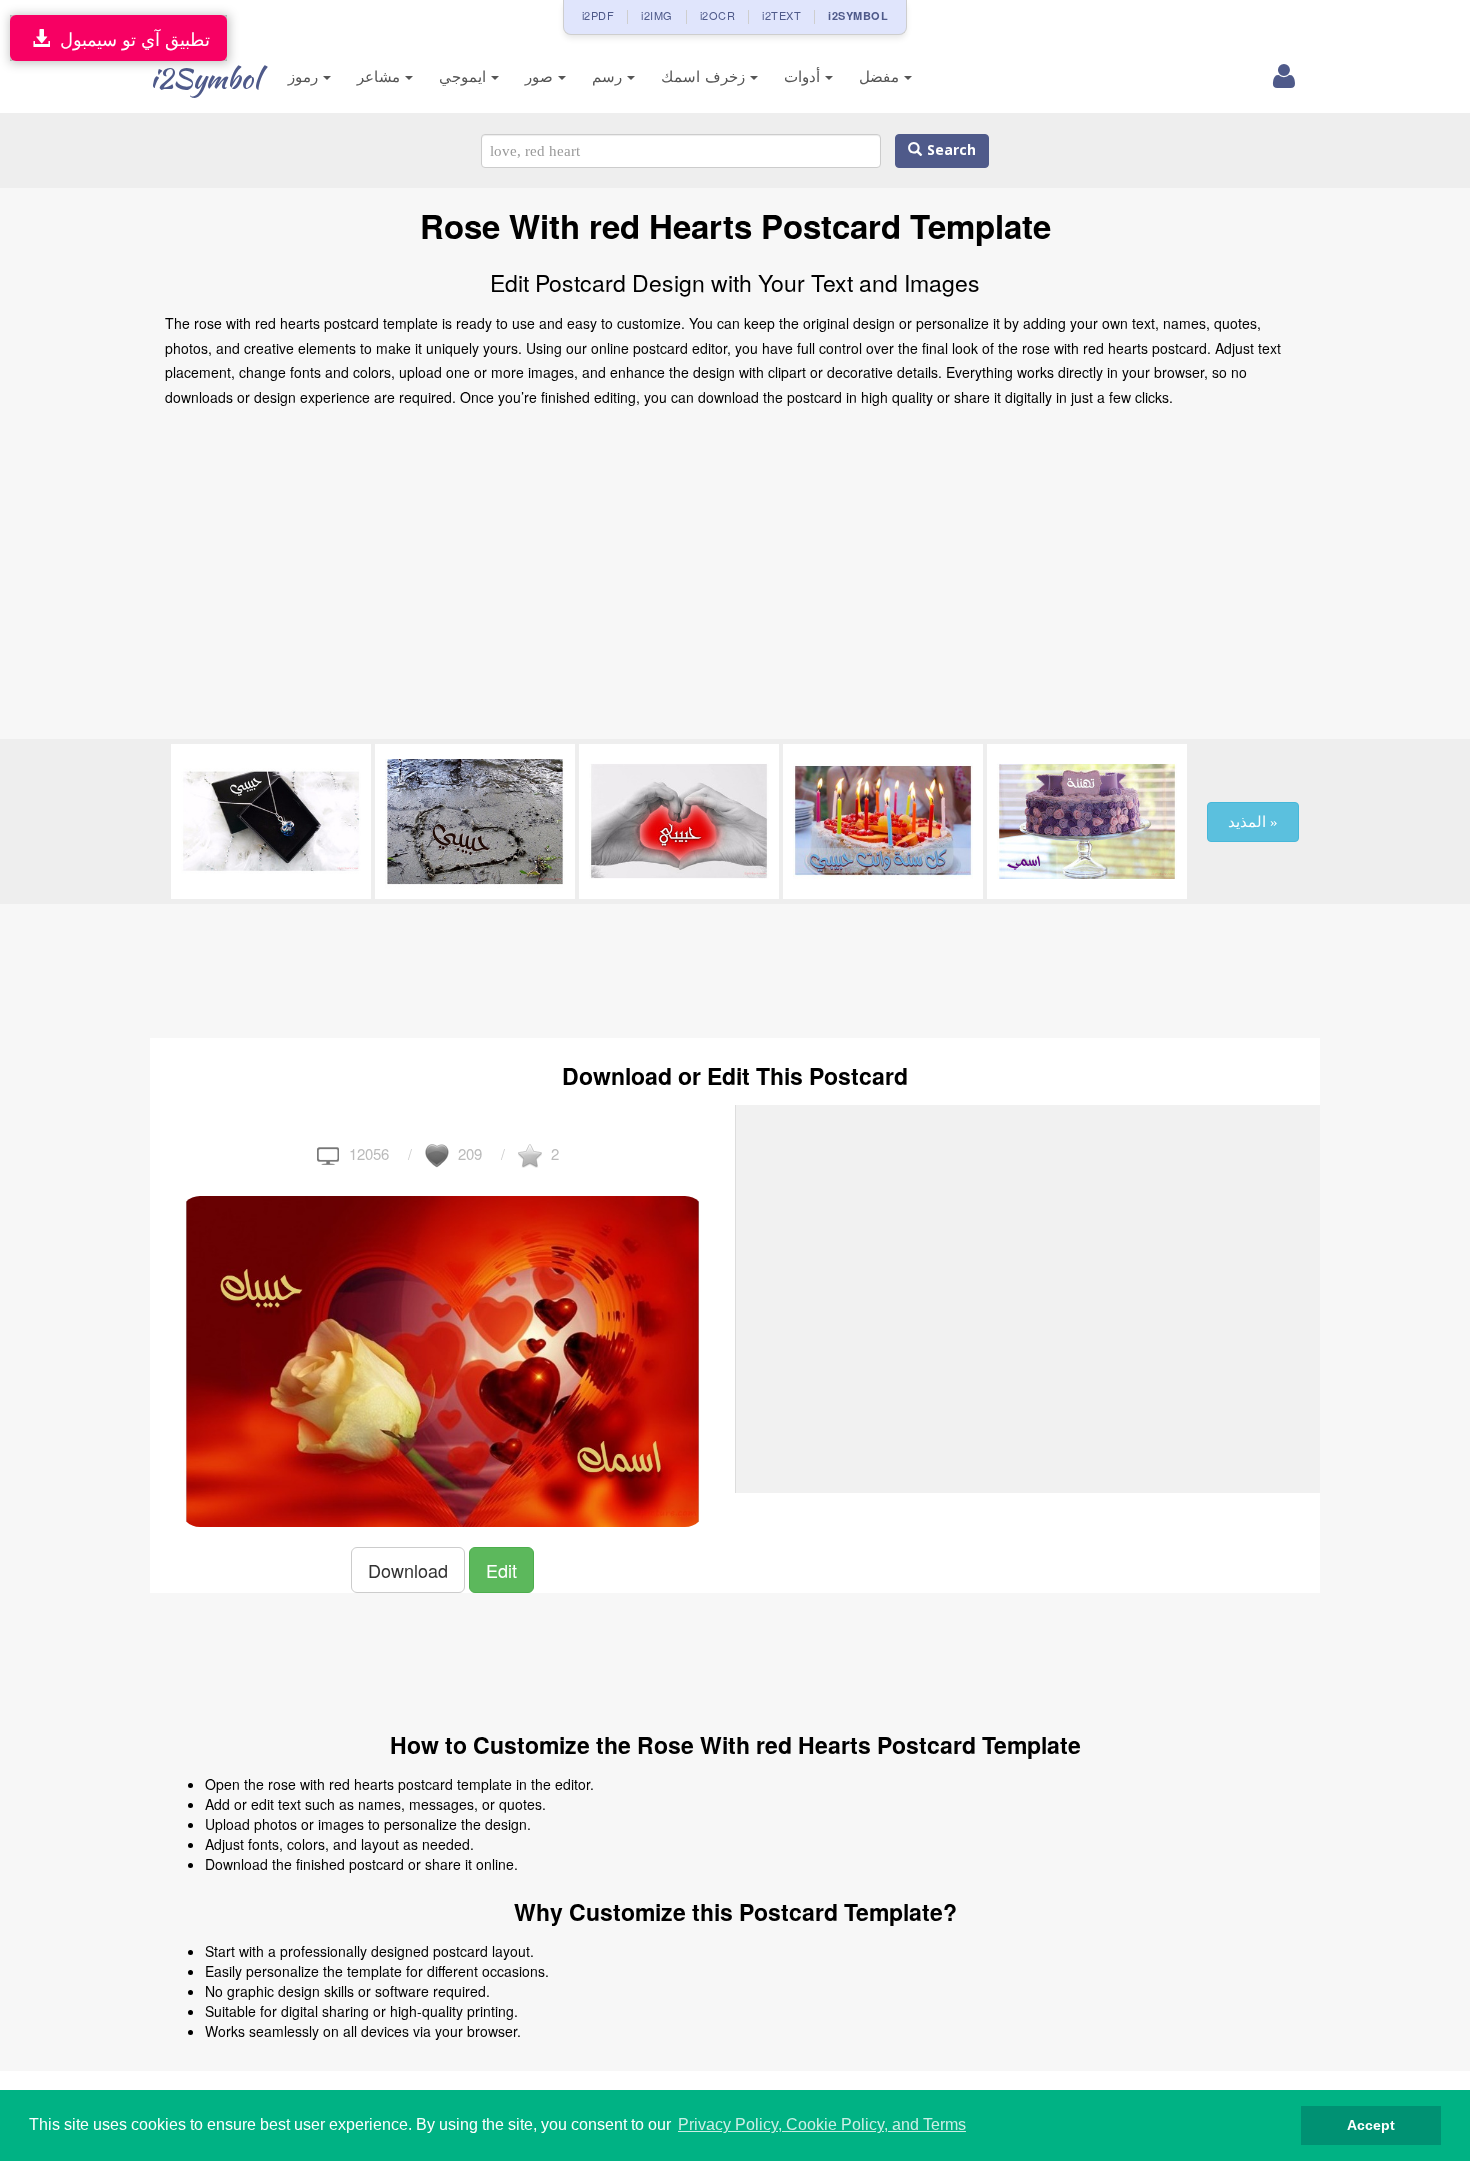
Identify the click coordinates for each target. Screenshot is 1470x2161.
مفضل (881, 76)
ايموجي (465, 76)
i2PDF (598, 15)
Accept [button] (1371, 2125)
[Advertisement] (735, 579)
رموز (305, 76)
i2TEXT (781, 15)
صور (541, 76)
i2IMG (657, 15)
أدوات (804, 76)
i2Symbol (205, 78)
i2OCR (718, 15)
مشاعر (381, 76)
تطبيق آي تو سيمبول (130, 38)
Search (949, 150)
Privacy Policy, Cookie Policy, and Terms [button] (822, 2124)
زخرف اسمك (705, 76)
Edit (501, 1570)
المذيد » (1253, 822)
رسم (609, 76)
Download (408, 1570)
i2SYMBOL (858, 15)
